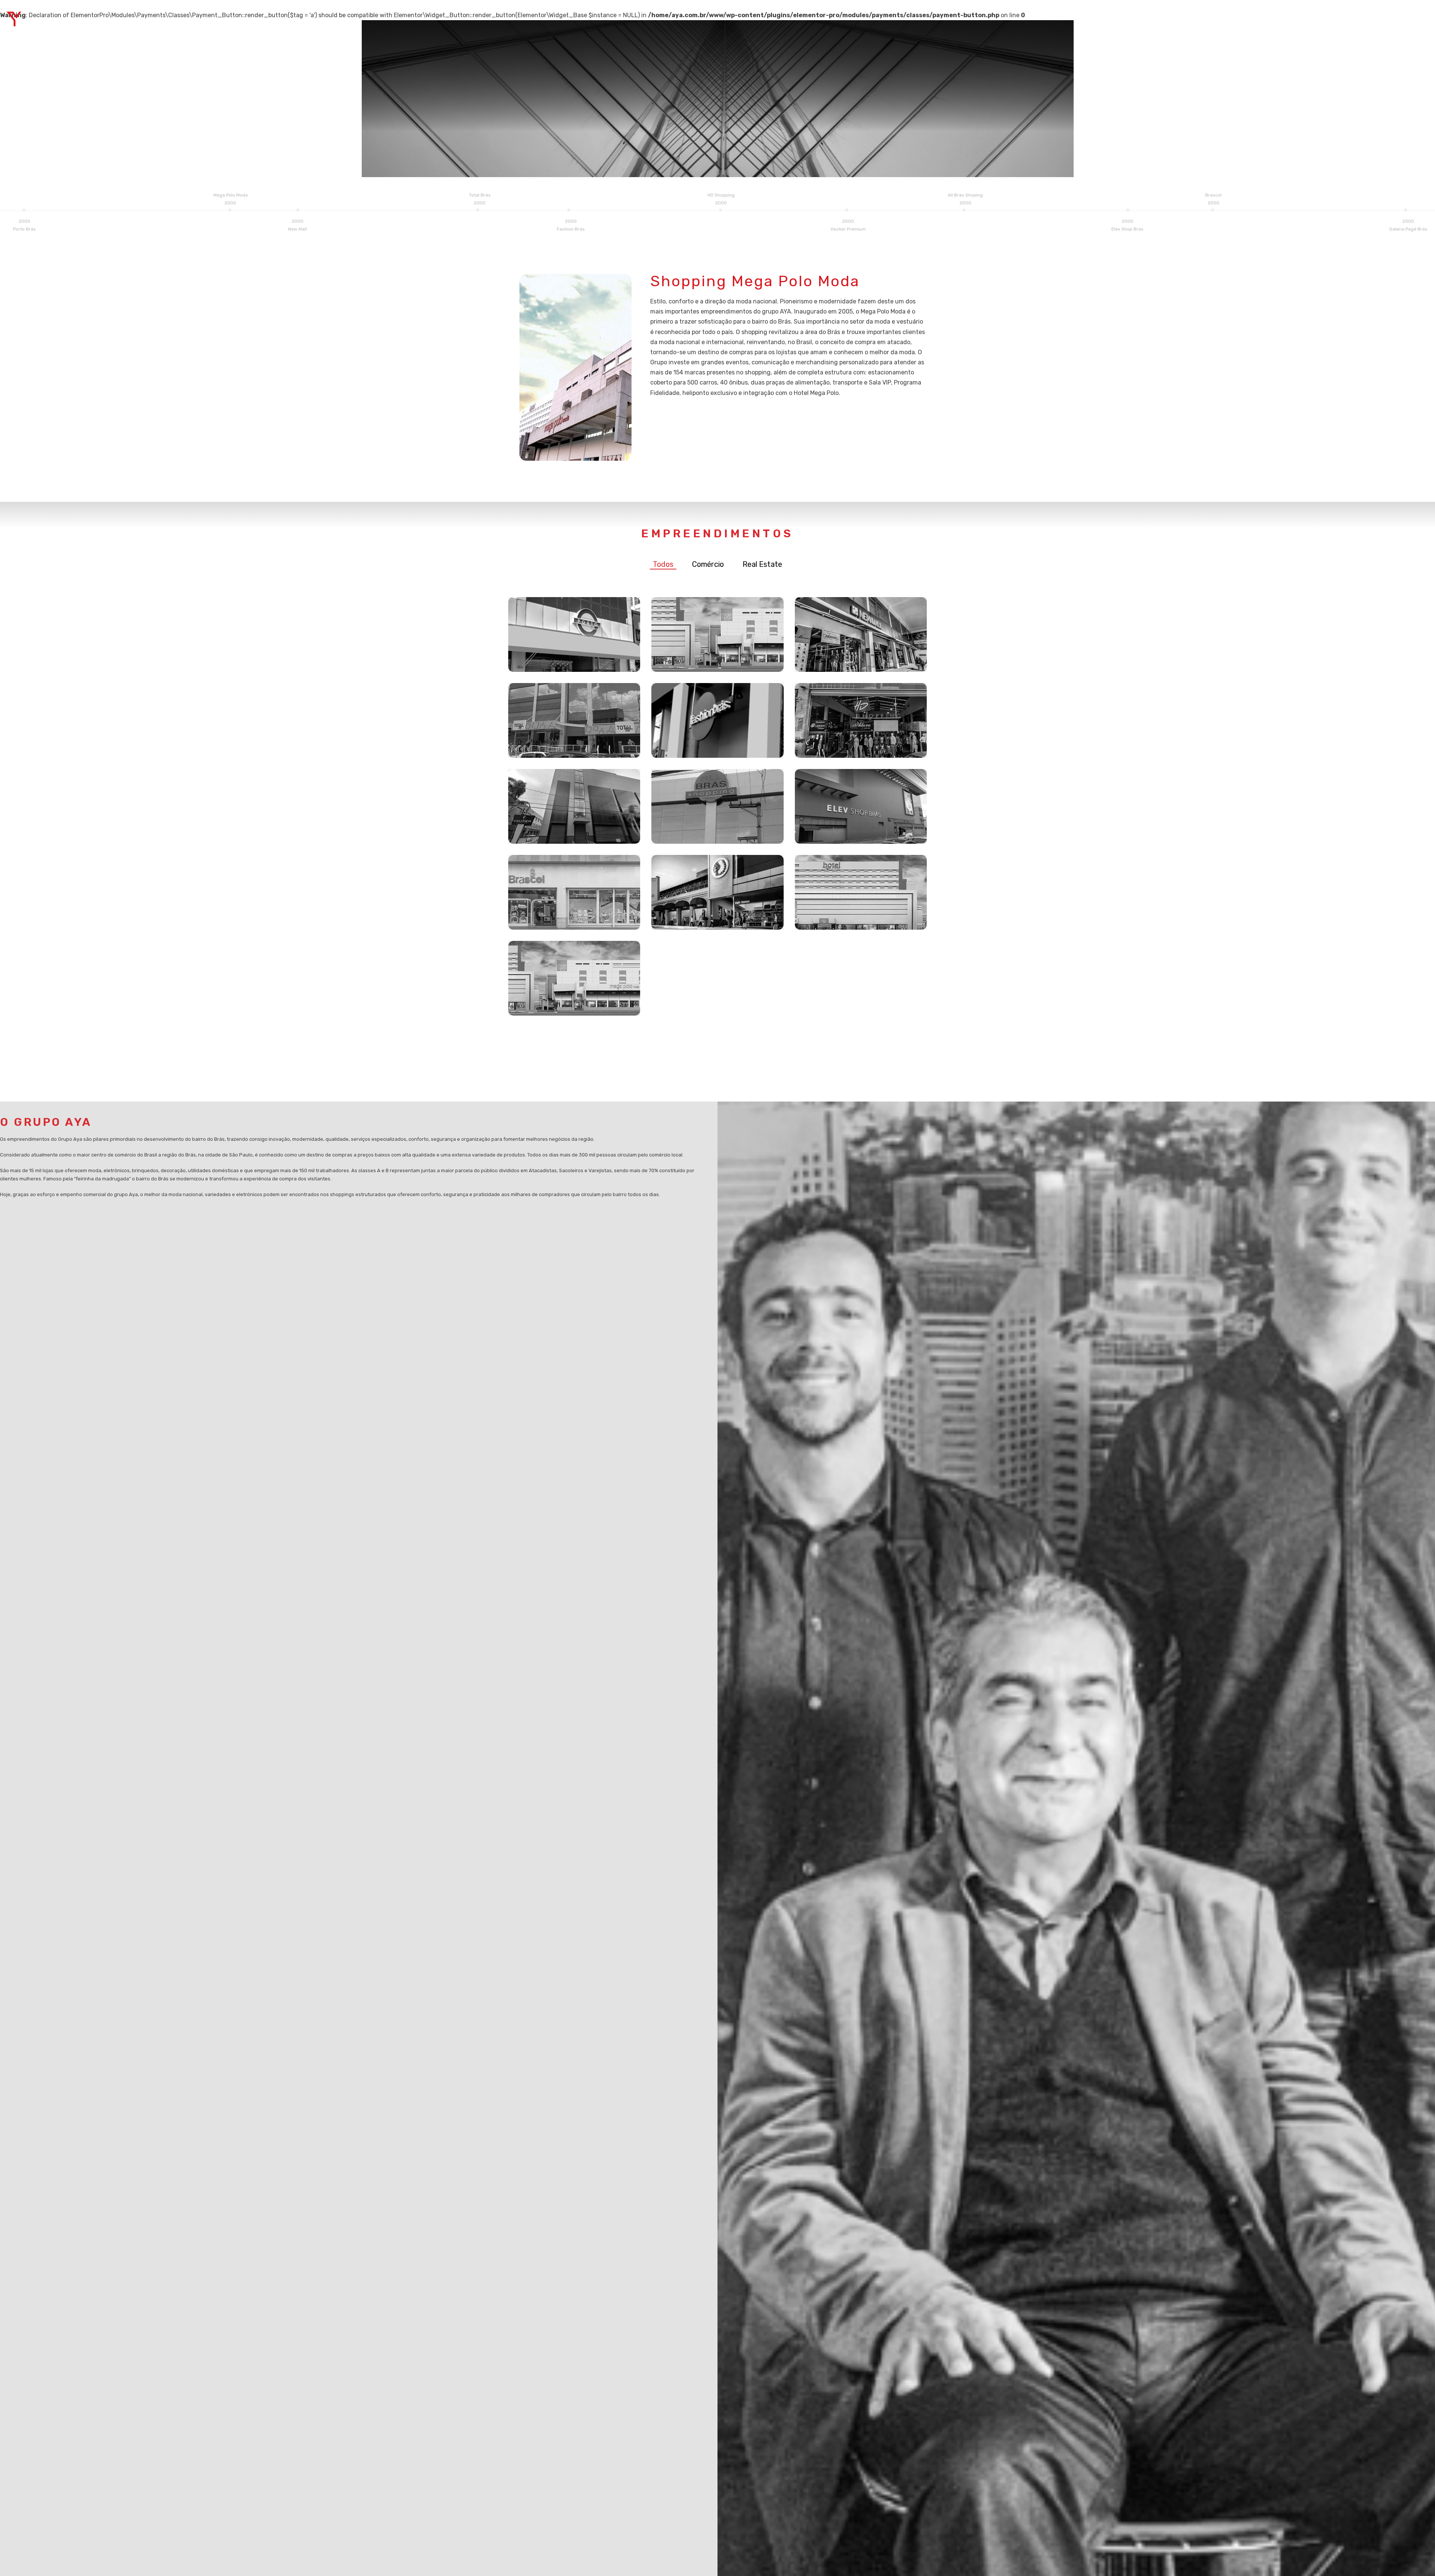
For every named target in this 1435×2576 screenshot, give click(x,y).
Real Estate (762, 564)
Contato (1411, 19)
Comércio (708, 564)
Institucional (1368, 19)
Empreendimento (1312, 19)
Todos (663, 564)
